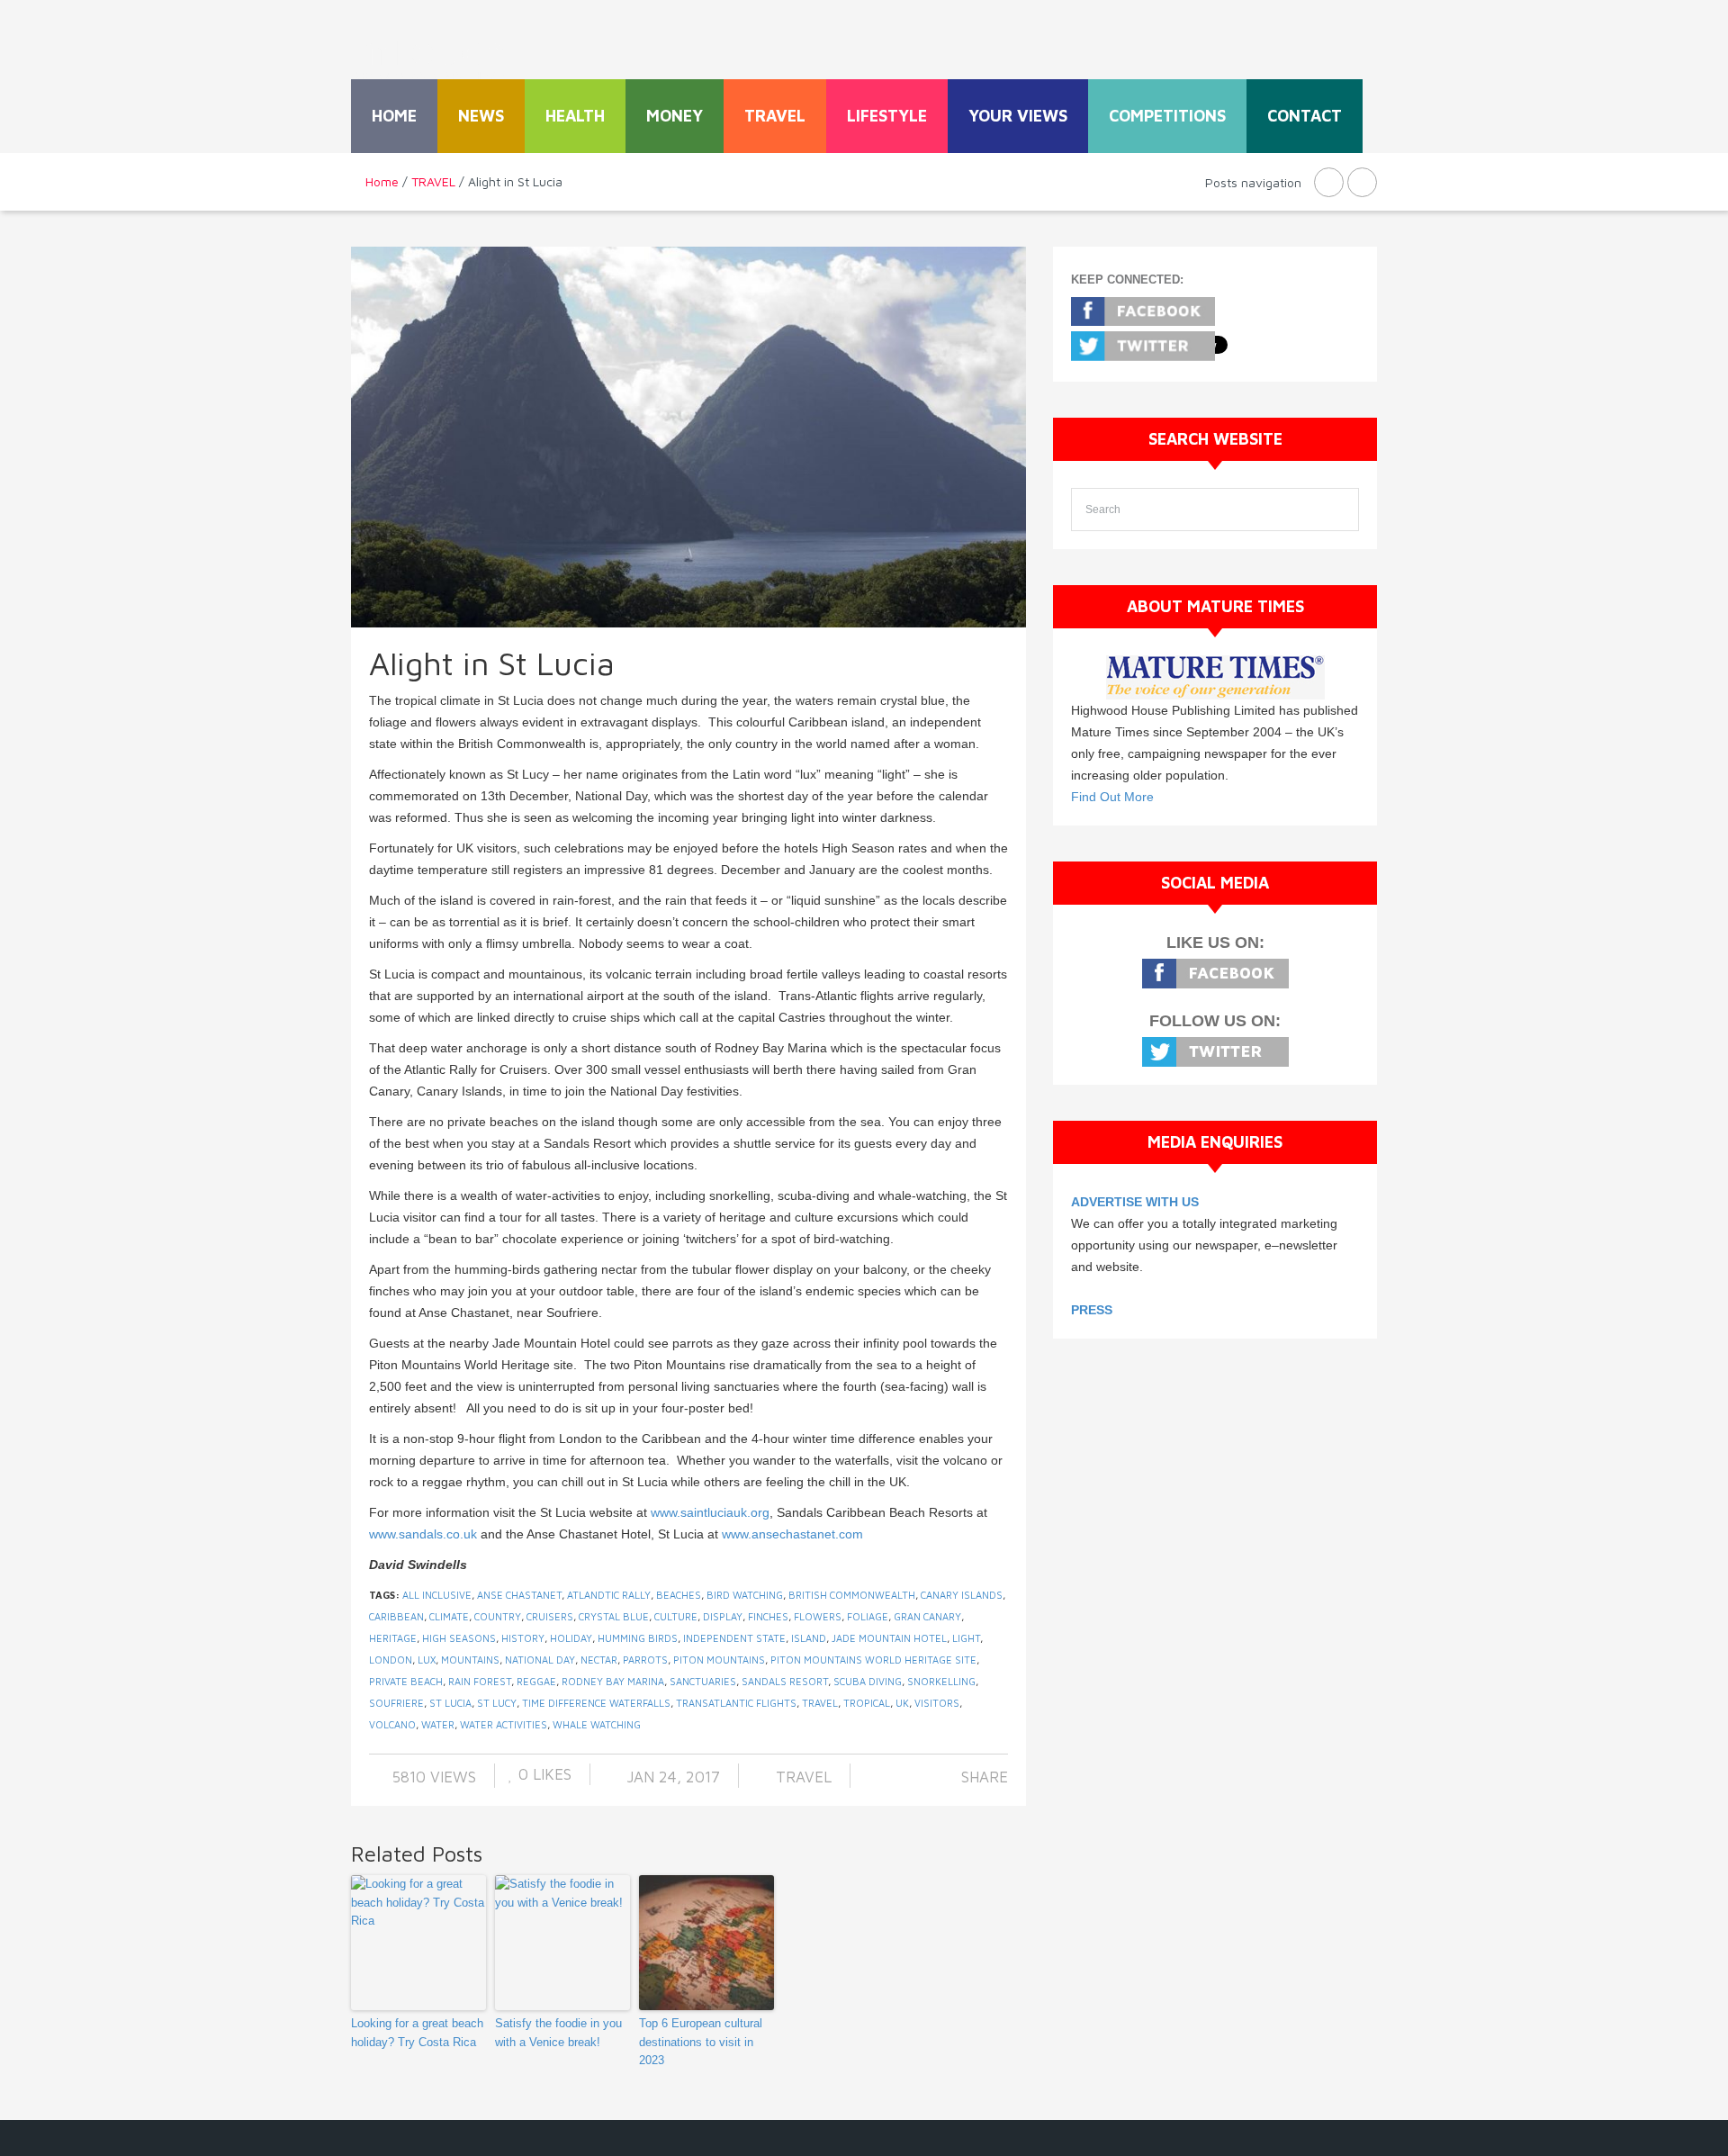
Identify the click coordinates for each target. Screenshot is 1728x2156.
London (391, 1660)
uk (902, 1703)
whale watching (597, 1724)
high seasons (459, 1638)
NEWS (481, 116)
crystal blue (614, 1616)
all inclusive (437, 1595)
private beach (406, 1681)
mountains (470, 1660)
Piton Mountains (719, 1660)
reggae (536, 1681)
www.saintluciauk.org (710, 1512)
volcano (392, 1724)
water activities (504, 1724)
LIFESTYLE (887, 116)
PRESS (1092, 1310)
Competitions (1167, 116)
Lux (427, 1660)
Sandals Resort (785, 1681)
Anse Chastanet (519, 1595)
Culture (676, 1616)
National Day (540, 1660)
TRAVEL (775, 116)
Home (394, 116)
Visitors (937, 1703)
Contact (1305, 116)
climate (449, 1616)
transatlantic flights (736, 1703)
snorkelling (941, 1681)
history (523, 1638)
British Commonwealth (852, 1595)
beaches (679, 1595)
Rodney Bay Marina (613, 1681)
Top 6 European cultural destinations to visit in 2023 (701, 2042)
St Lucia (450, 1703)
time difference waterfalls (596, 1703)
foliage (868, 1616)
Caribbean (396, 1616)
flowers (818, 1616)
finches (768, 1616)
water (438, 1724)
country (498, 1616)
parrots (645, 1660)
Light (966, 1638)
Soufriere (396, 1703)
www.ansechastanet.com (792, 1534)
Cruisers (550, 1616)
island (809, 1638)
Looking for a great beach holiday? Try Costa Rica (417, 2033)
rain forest (480, 1681)
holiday (571, 1638)
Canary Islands (962, 1595)
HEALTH (575, 116)
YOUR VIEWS (1018, 116)
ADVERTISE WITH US (1135, 1202)
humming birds (638, 1638)
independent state (734, 1638)
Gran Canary (927, 1616)
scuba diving (868, 1681)
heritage (393, 1638)
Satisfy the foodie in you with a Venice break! (558, 2033)
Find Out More (1112, 797)
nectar (599, 1660)
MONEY (675, 116)
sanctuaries (703, 1681)
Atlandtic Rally (609, 1595)
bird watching (745, 1595)
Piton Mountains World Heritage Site (873, 1660)
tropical (867, 1703)
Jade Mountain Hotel (889, 1638)
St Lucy (497, 1703)
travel (820, 1703)
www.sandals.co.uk (423, 1534)
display (723, 1616)
